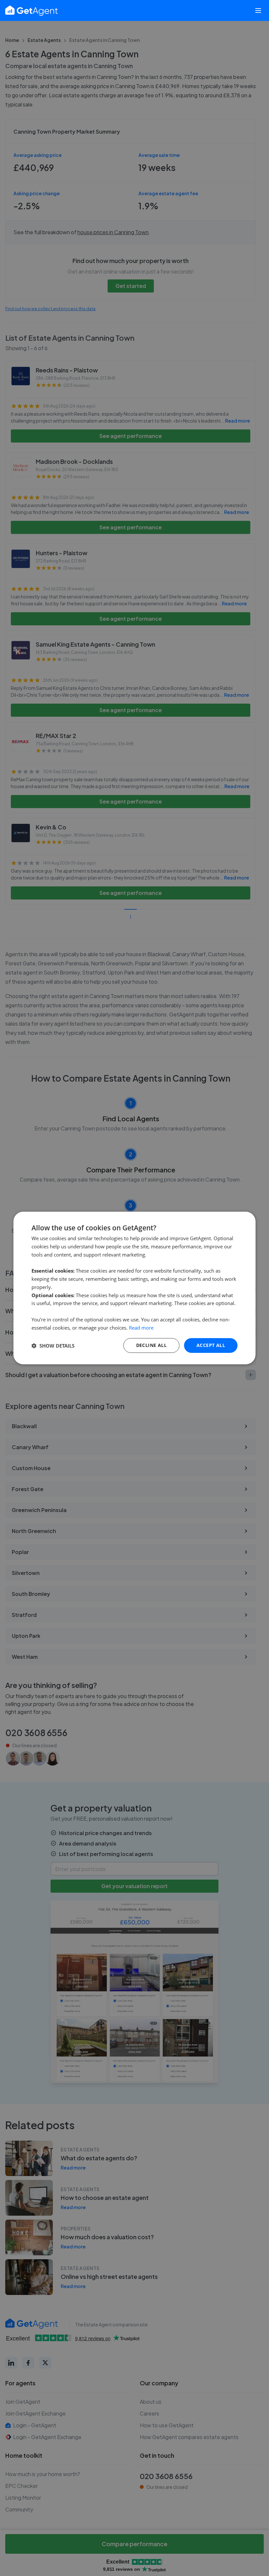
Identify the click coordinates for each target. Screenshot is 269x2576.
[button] (53, 1346)
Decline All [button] (151, 1345)
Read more (141, 1328)
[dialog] (134, 1288)
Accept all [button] (211, 1345)
